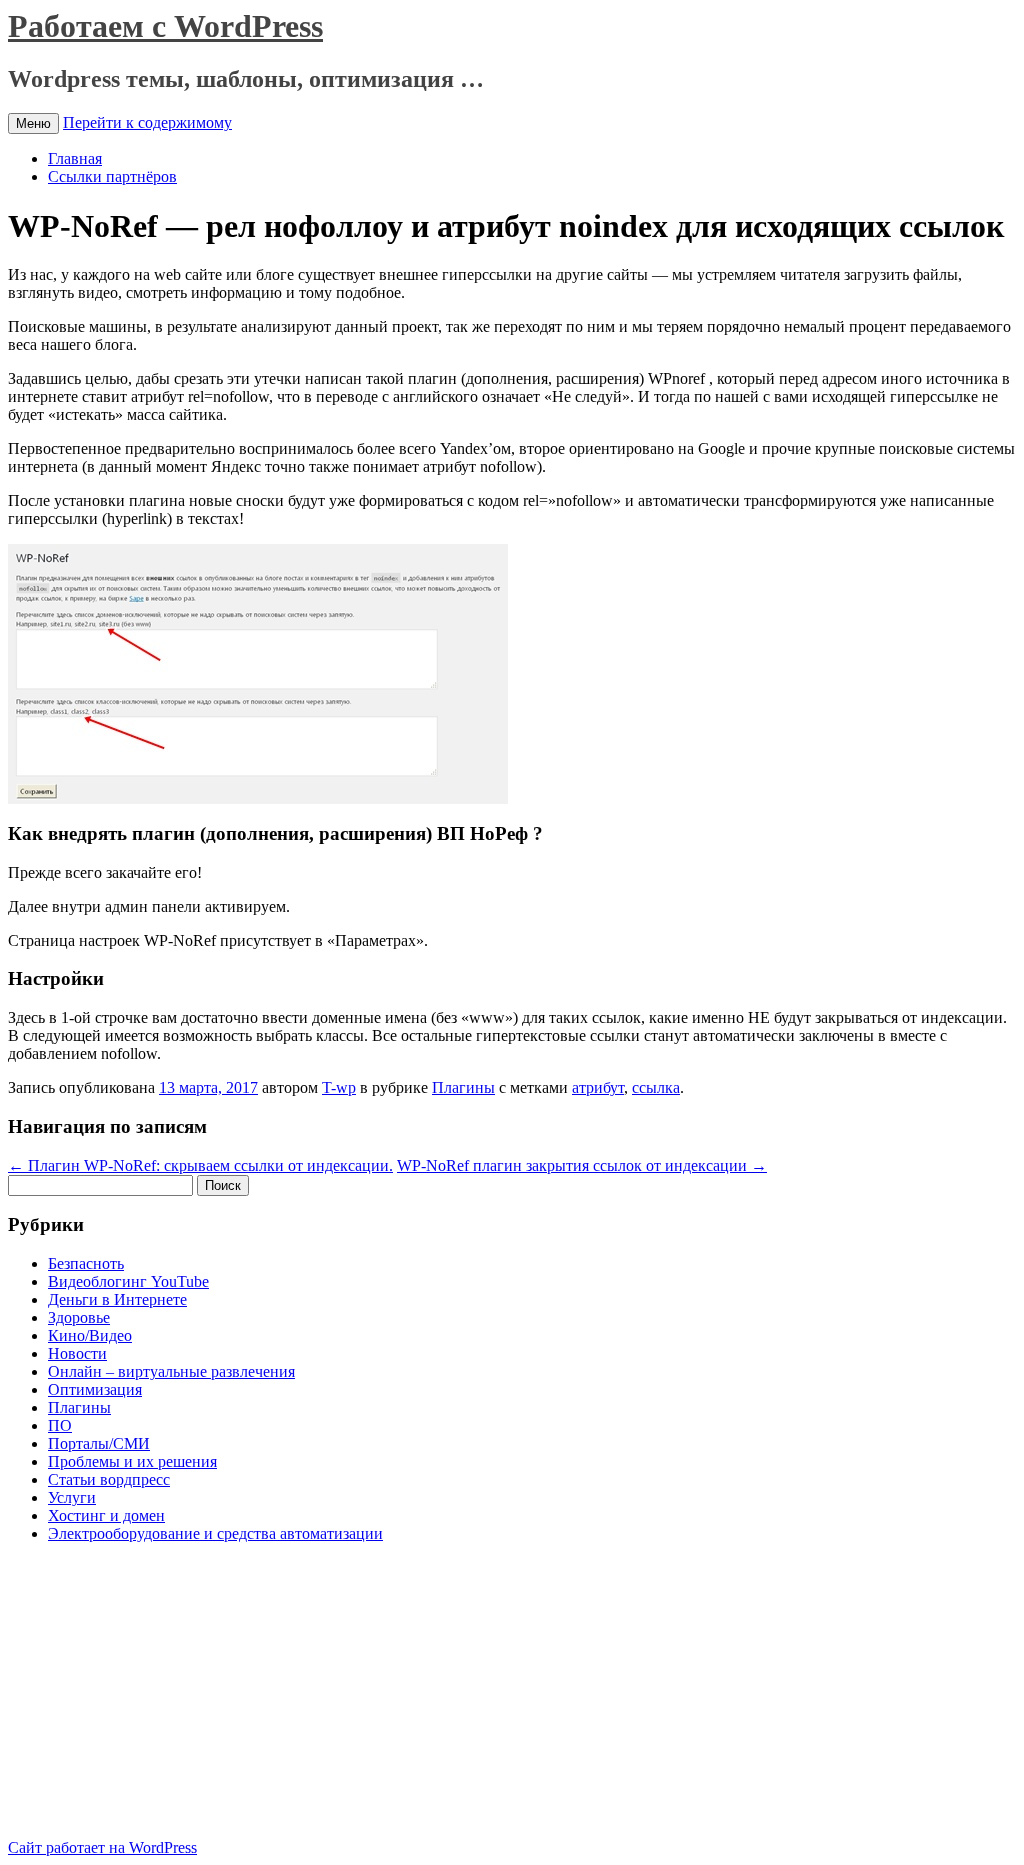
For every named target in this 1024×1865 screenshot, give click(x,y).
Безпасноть (86, 1263)
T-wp (339, 1087)
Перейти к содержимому (147, 122)
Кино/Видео (90, 1335)
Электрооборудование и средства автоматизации (215, 1533)
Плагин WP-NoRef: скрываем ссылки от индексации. (200, 1165)
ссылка (656, 1087)
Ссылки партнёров (112, 176)
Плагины (463, 1087)
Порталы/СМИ (99, 1443)
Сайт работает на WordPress (102, 1847)
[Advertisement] (176, 1699)
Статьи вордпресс (109, 1479)
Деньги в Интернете (117, 1299)
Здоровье (79, 1317)
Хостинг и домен (106, 1515)
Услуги (72, 1497)
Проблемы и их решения (132, 1461)
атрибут (598, 1087)
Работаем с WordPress (165, 26)
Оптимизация (95, 1389)
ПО (60, 1425)
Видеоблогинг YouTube (128, 1281)
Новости (77, 1353)
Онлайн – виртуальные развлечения (171, 1371)
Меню (33, 123)
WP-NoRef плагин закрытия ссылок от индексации (582, 1165)
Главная (75, 158)
